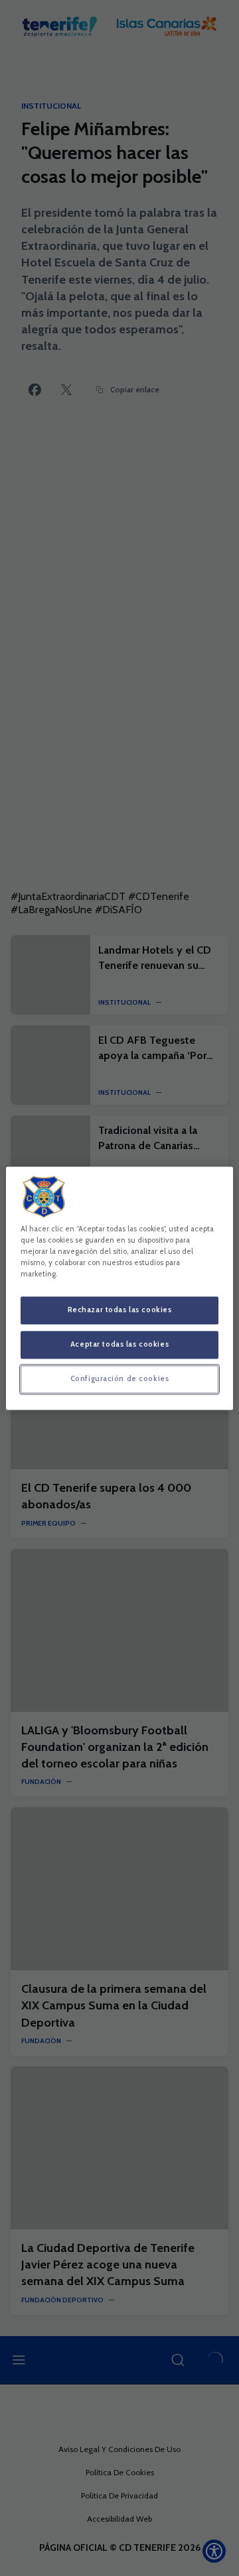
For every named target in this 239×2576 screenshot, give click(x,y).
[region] (119, 1288)
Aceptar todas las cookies (119, 1344)
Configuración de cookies (120, 1378)
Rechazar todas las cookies (120, 1310)
